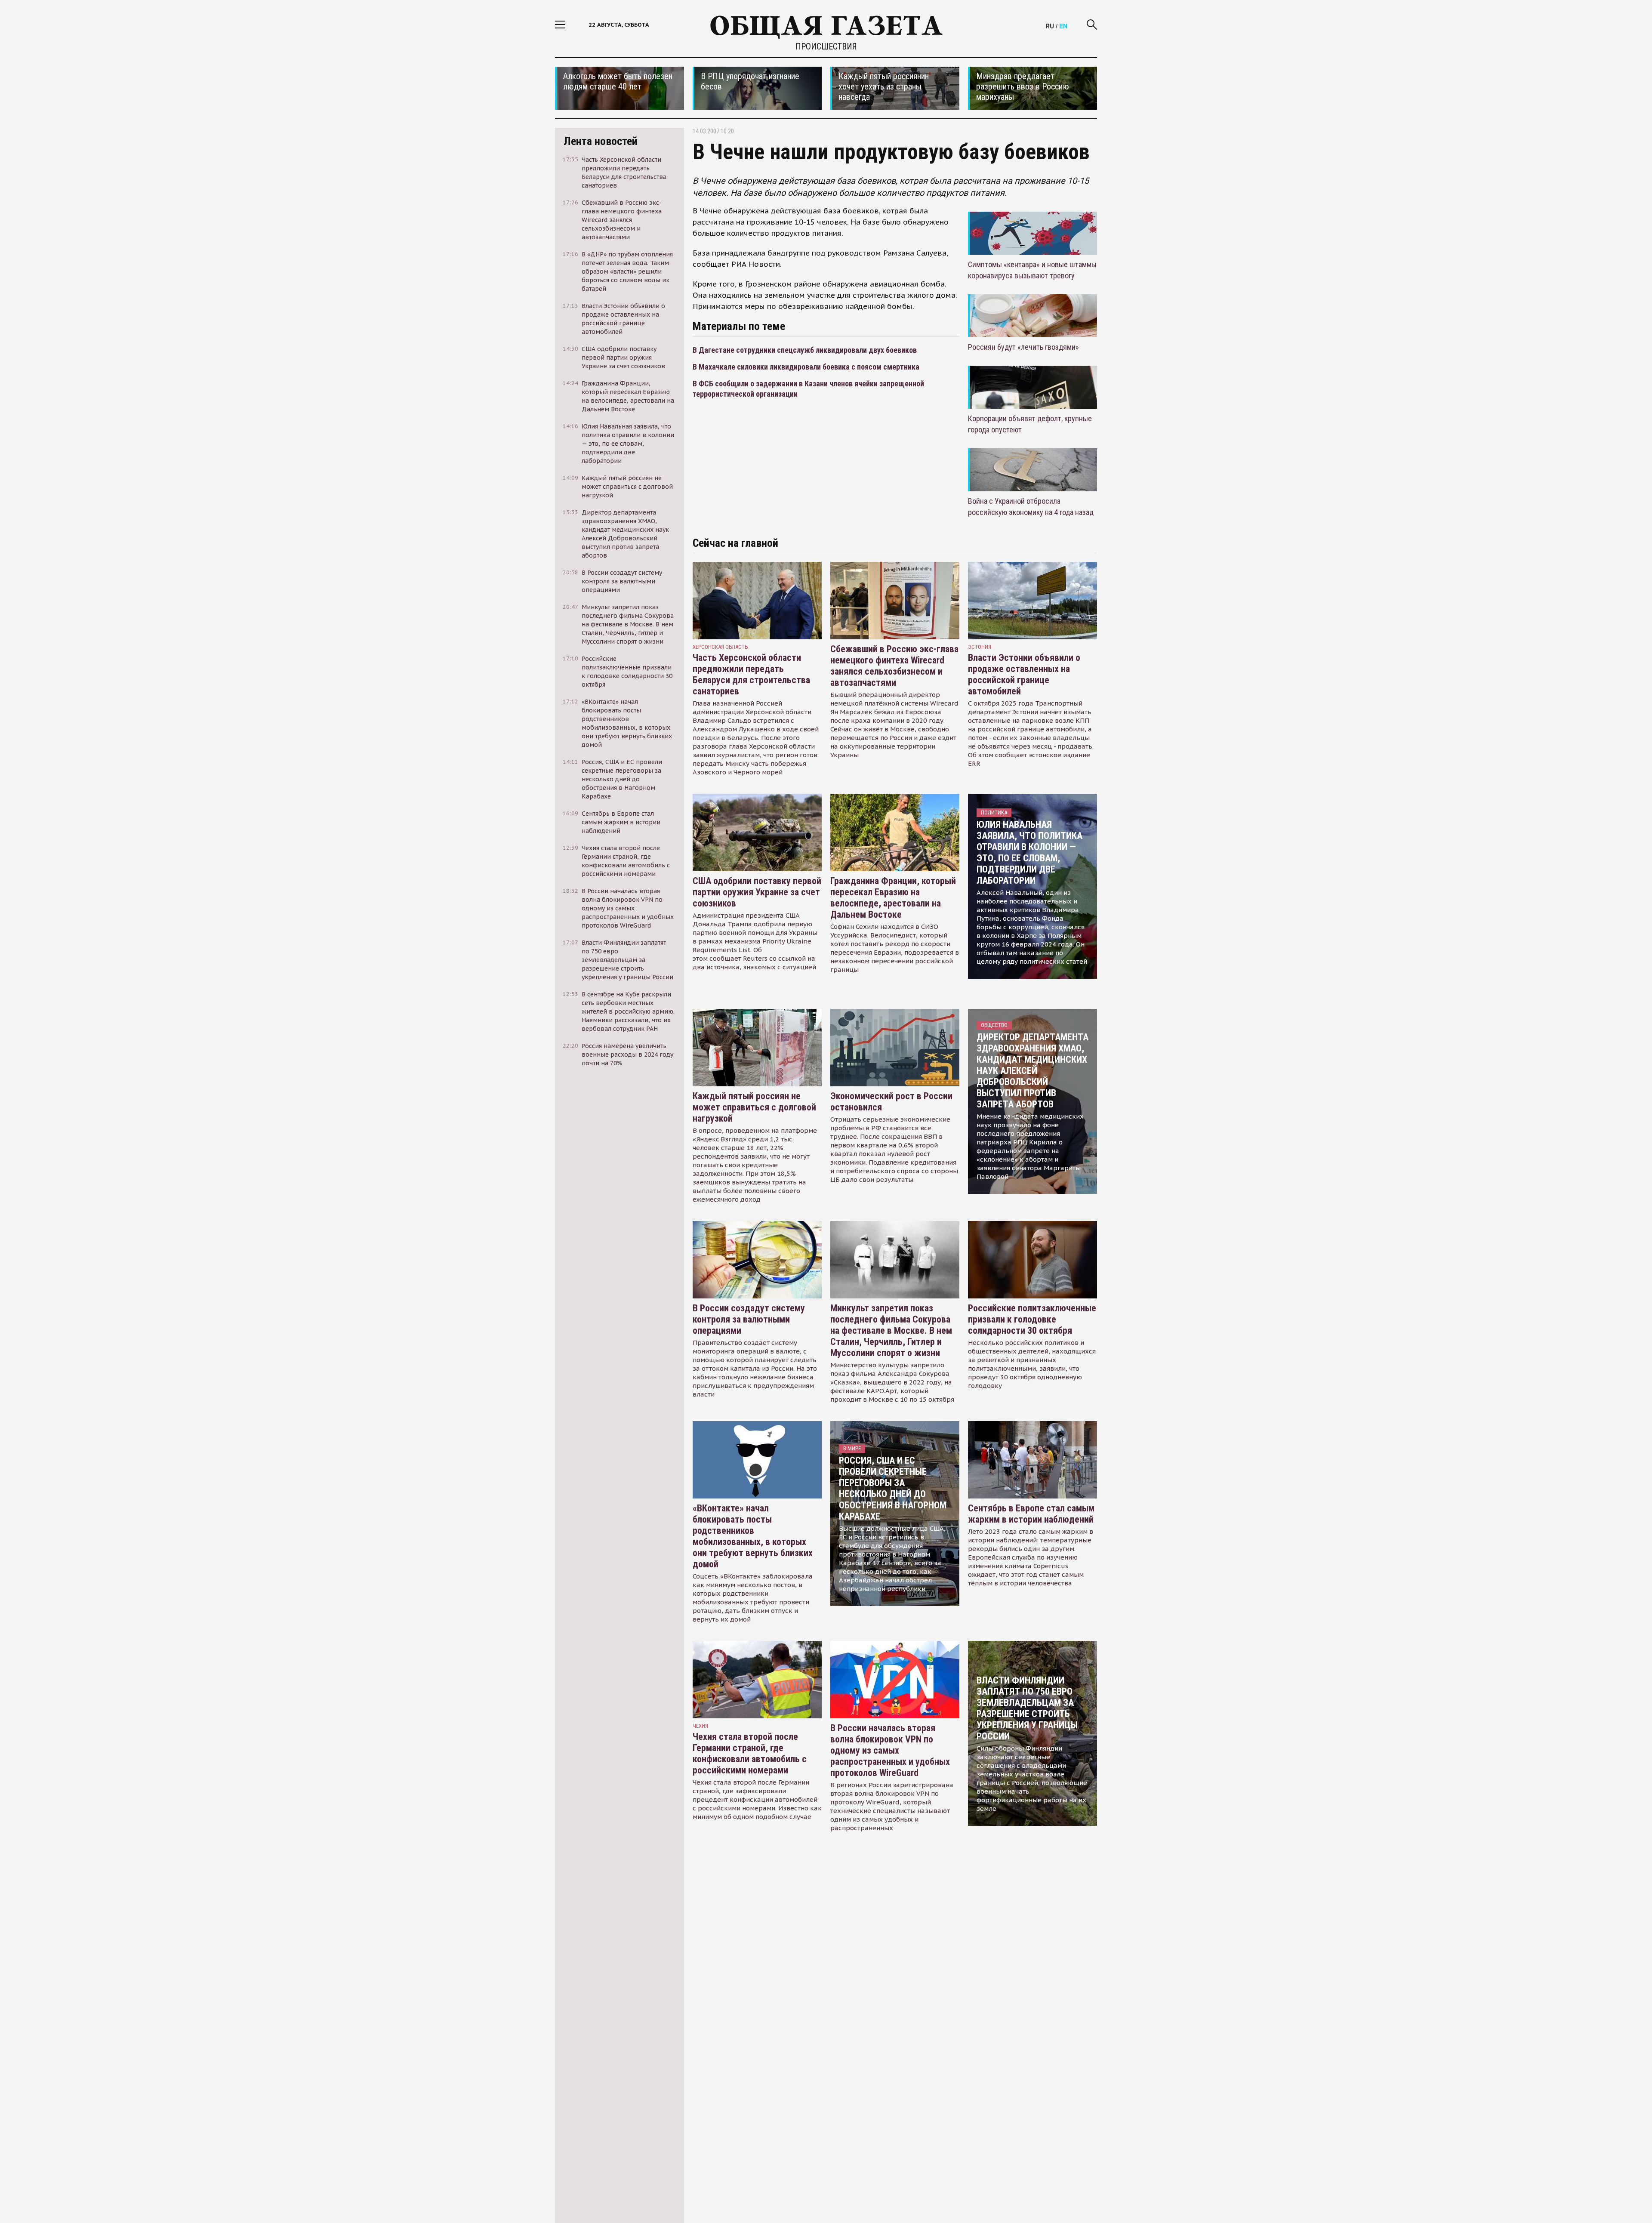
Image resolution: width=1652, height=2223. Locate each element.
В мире (852, 1448)
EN (1063, 26)
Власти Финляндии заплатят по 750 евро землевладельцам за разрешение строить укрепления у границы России (1027, 1708)
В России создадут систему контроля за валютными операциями (749, 1319)
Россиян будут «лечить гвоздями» (1023, 347)
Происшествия (826, 46)
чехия (700, 1726)
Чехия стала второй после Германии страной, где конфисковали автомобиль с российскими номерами (750, 1753)
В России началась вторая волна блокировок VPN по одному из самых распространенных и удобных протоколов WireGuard (890, 1750)
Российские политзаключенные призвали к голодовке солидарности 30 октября (1032, 1319)
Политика (994, 812)
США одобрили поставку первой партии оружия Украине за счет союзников (757, 892)
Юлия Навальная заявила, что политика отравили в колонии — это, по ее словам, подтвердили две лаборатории (1029, 853)
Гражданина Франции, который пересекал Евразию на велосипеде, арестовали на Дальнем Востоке (893, 898)
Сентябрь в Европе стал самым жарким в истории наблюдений (1031, 1514)
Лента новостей (601, 141)
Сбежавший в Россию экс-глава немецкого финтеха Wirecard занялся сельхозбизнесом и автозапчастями (894, 666)
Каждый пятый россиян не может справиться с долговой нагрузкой (754, 1107)
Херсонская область (720, 647)
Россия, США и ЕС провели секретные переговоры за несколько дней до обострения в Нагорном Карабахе (893, 1488)
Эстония (980, 647)
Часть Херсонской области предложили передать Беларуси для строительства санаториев (751, 674)
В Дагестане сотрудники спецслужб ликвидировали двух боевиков (805, 350)
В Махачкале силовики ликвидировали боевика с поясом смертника (806, 367)
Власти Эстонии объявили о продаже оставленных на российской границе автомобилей (1024, 674)
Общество (994, 1025)
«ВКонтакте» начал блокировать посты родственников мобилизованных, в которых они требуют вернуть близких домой (753, 1536)
